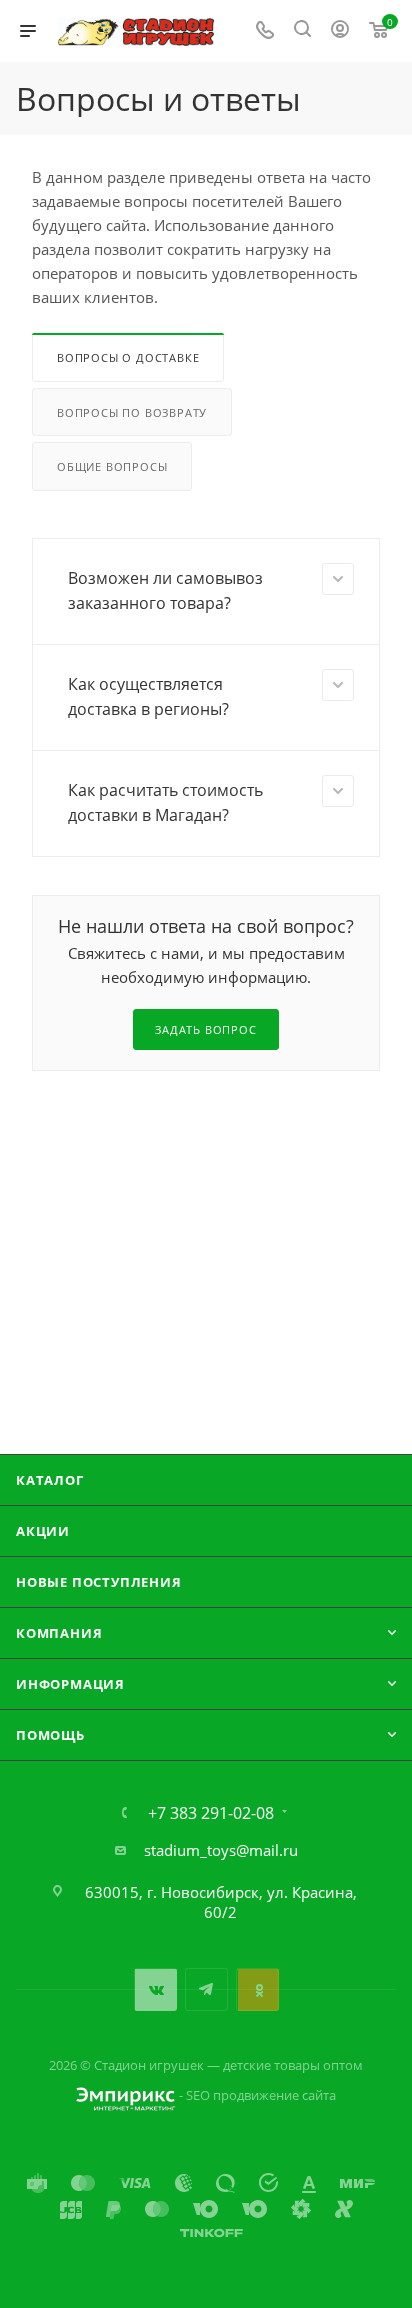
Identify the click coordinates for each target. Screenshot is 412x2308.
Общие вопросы (112, 466)
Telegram (206, 1989)
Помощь (50, 1735)
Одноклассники (257, 1989)
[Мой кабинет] (340, 31)
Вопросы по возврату (132, 412)
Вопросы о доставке (128, 357)
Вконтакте (155, 1989)
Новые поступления (99, 1582)
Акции (43, 1531)
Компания (59, 1633)
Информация (70, 1684)
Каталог (50, 1480)
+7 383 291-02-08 (211, 1813)
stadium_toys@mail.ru (221, 1850)
